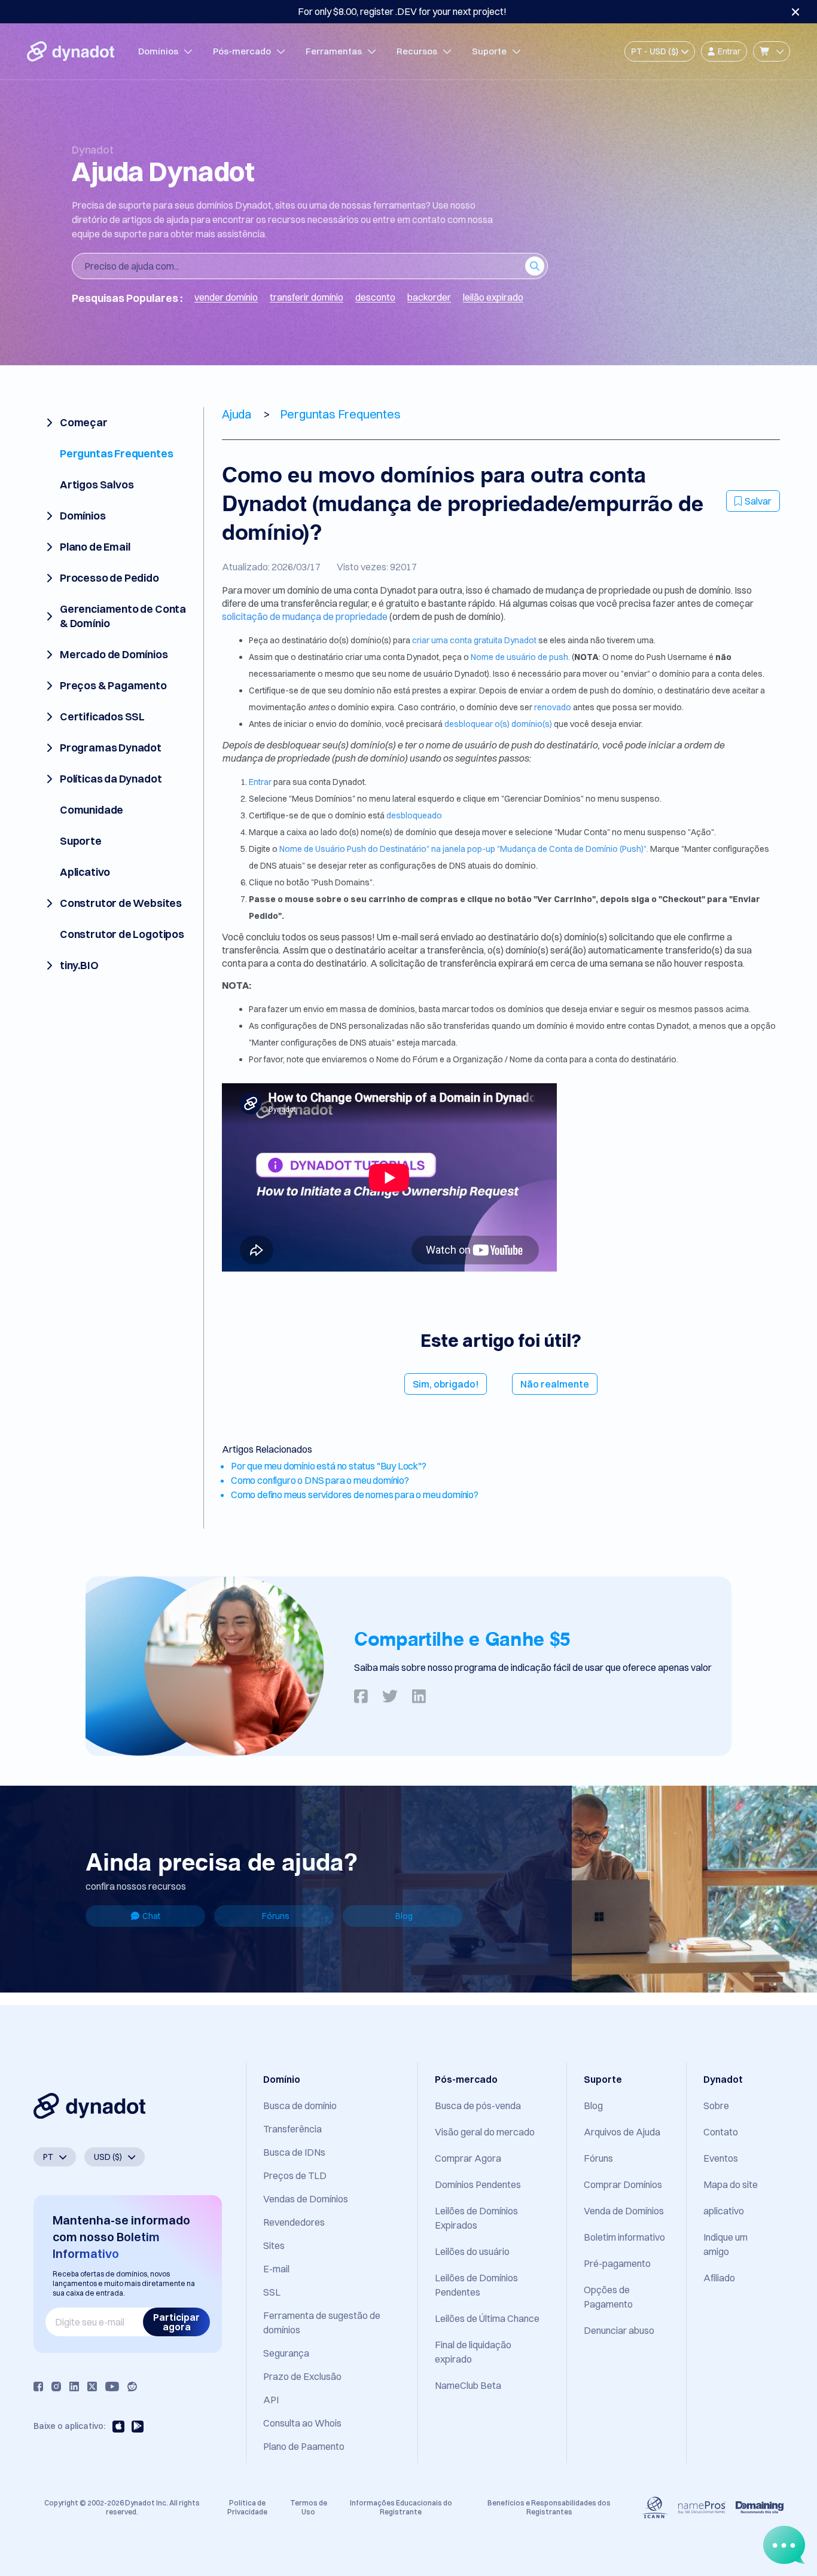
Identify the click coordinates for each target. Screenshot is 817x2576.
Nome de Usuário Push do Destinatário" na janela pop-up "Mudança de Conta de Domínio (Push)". (464, 849)
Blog (404, 1916)
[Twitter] (92, 2386)
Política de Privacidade (247, 2507)
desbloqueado (414, 815)
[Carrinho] (772, 51)
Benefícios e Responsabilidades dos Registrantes (549, 2507)
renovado (554, 707)
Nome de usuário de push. (520, 657)
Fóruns (276, 1916)
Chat (151, 1916)
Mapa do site (731, 2184)
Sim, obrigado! (446, 1384)
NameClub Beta (468, 2385)
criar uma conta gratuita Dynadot (475, 640)
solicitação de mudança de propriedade (306, 616)
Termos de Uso (309, 2507)
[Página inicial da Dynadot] (71, 51)
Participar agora (176, 2322)
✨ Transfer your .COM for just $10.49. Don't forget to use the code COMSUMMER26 (402, 11)
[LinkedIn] (74, 2386)
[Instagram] (56, 2386)
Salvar (758, 501)
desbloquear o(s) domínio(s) (498, 724)
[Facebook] (38, 2386)
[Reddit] (132, 2386)
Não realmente (555, 1384)
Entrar (261, 782)
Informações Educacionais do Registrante (401, 2507)
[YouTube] (112, 2386)
